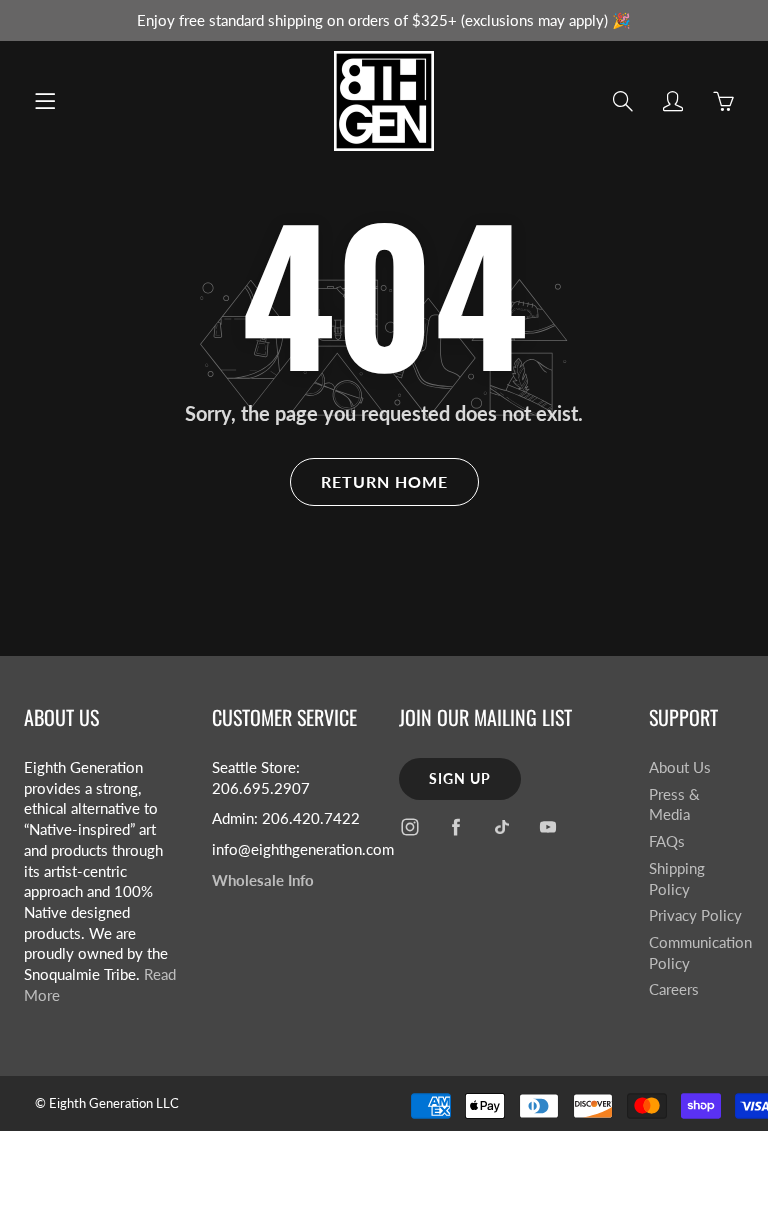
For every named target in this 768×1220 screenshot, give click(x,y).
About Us (680, 767)
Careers (674, 989)
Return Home (384, 481)
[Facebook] (455, 827)
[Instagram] (409, 827)
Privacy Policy (695, 915)
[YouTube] (547, 827)
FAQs (667, 841)
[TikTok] (501, 827)
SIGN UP (460, 778)
